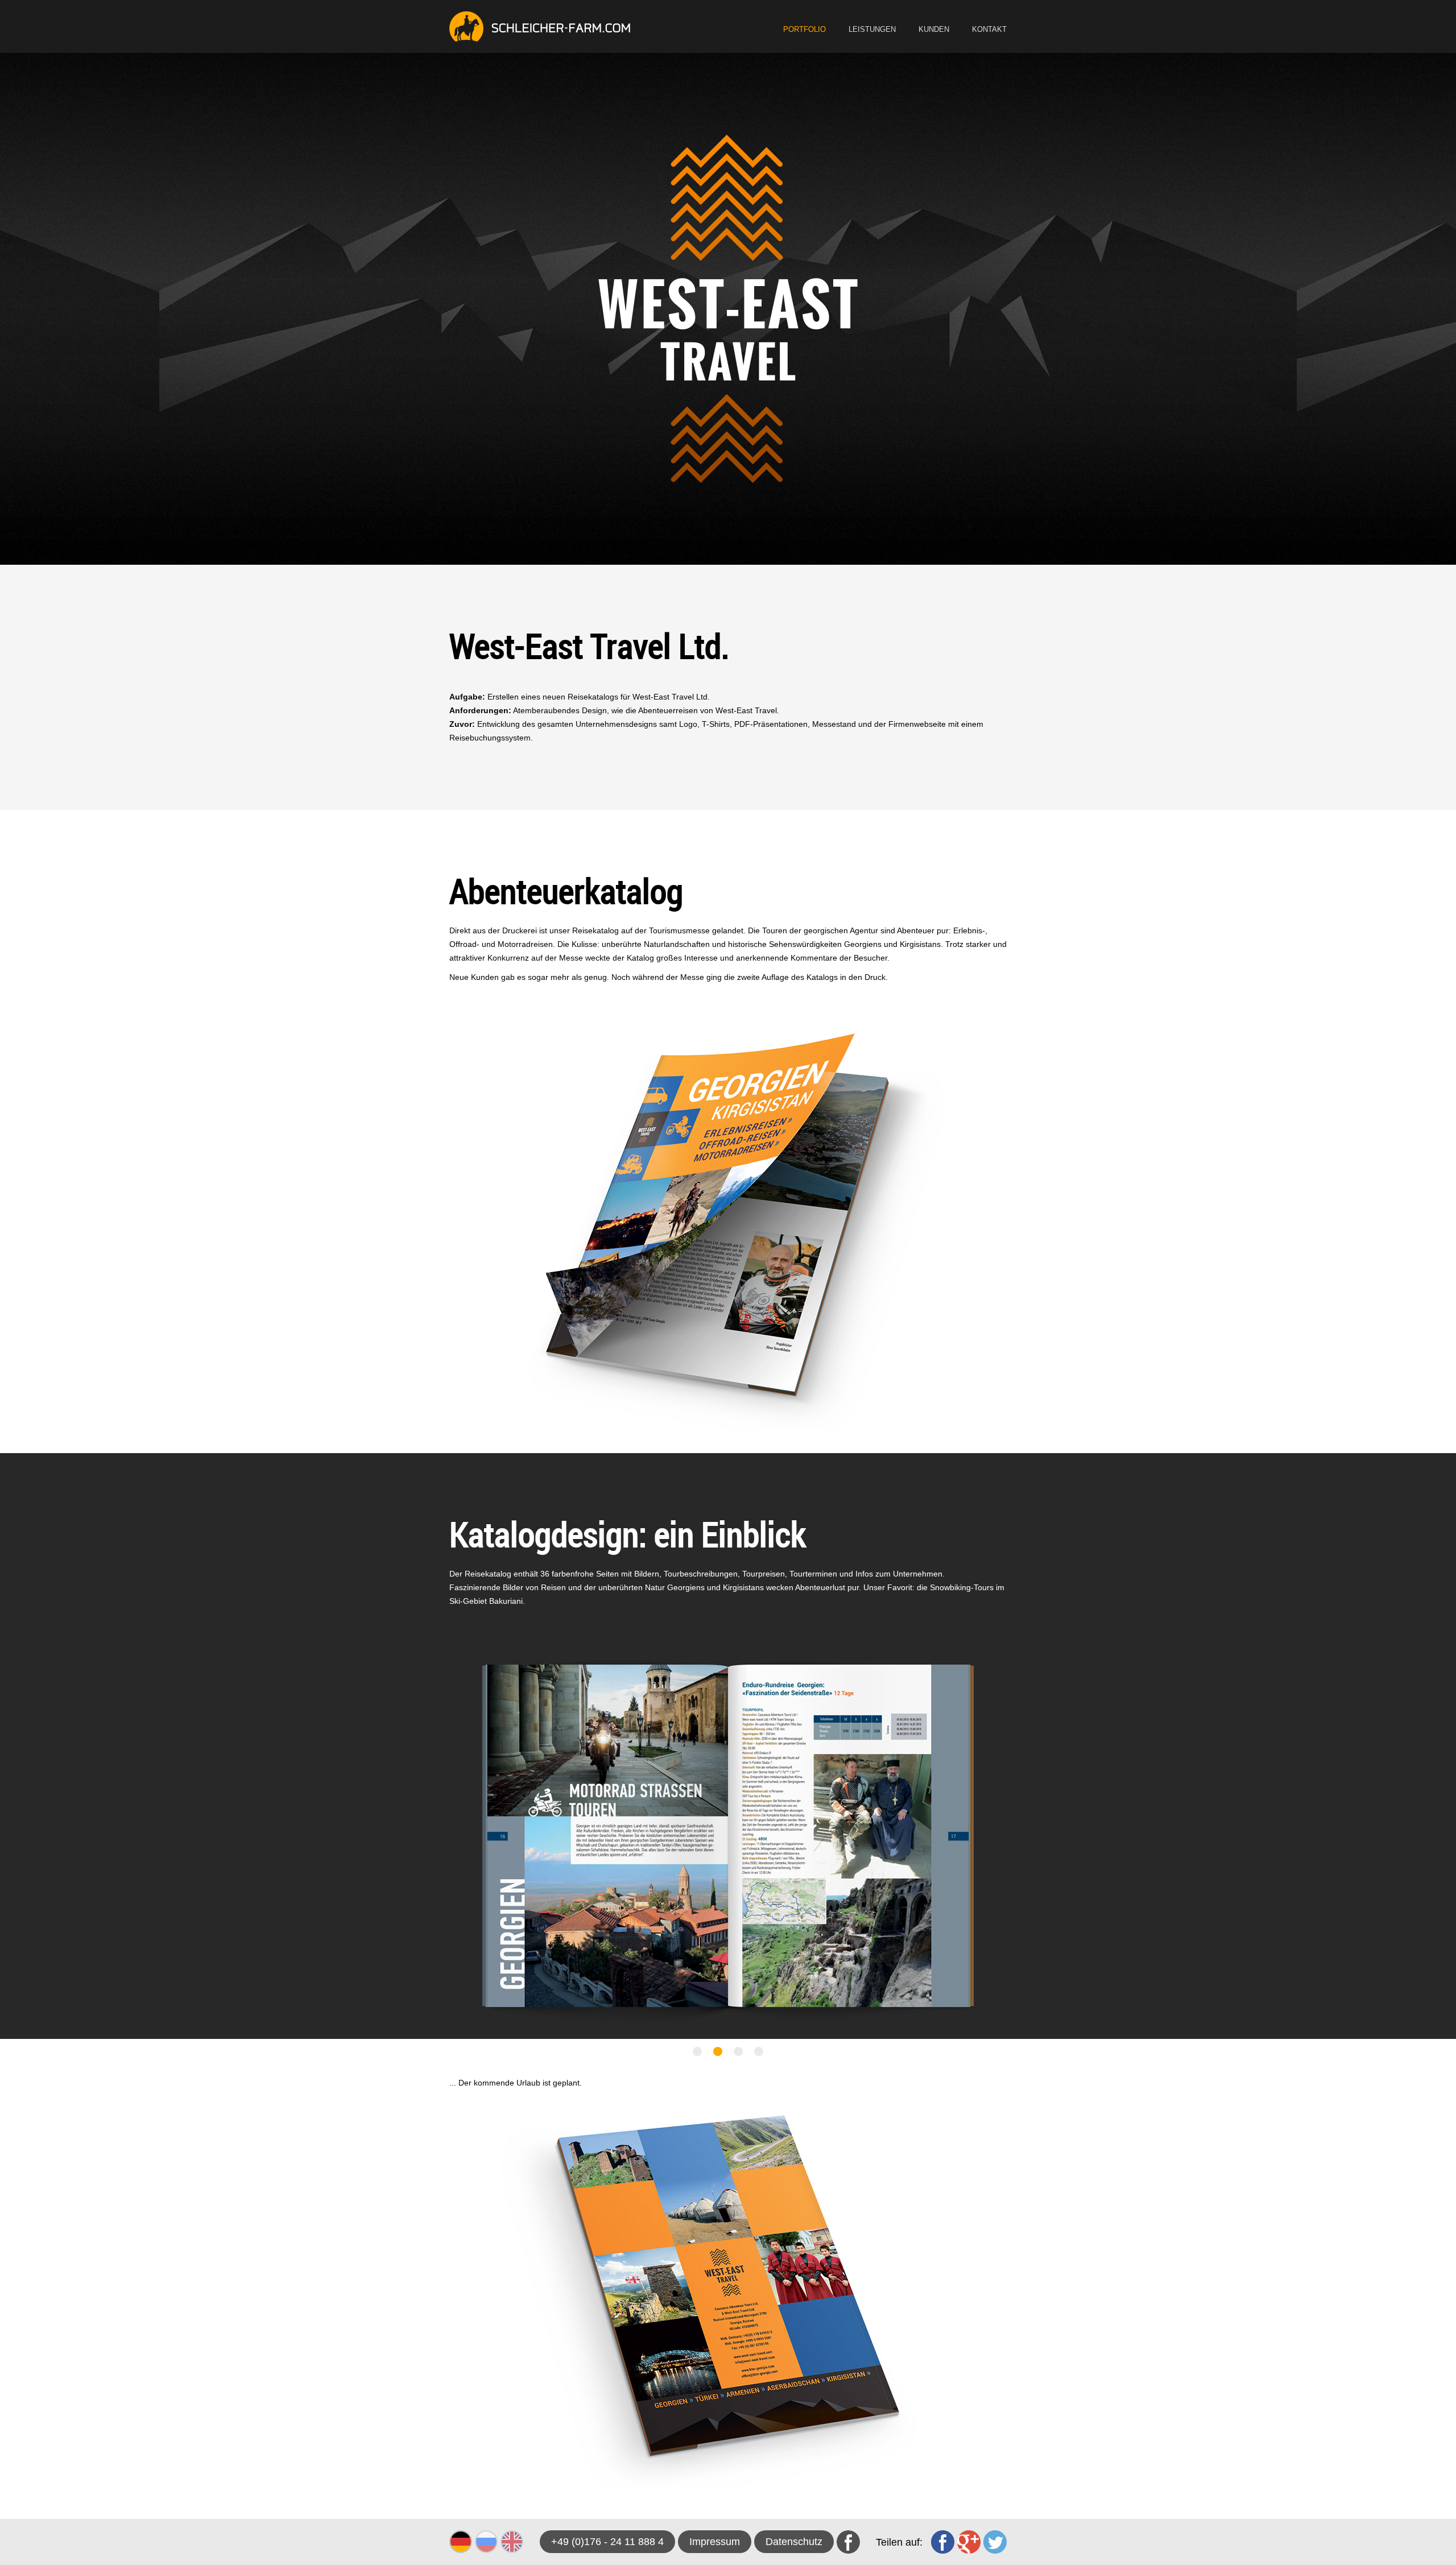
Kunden (934, 29)
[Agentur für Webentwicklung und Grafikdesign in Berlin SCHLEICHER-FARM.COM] (540, 26)
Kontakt (989, 29)
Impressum (715, 2542)
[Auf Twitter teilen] (995, 2542)
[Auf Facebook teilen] (943, 2542)
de (461, 2542)
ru (486, 2542)
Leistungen (872, 29)
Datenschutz (794, 2542)
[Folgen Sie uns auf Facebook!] (848, 2542)
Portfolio (804, 29)
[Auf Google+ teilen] (969, 2542)
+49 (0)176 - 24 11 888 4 (607, 2542)
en (512, 2542)
